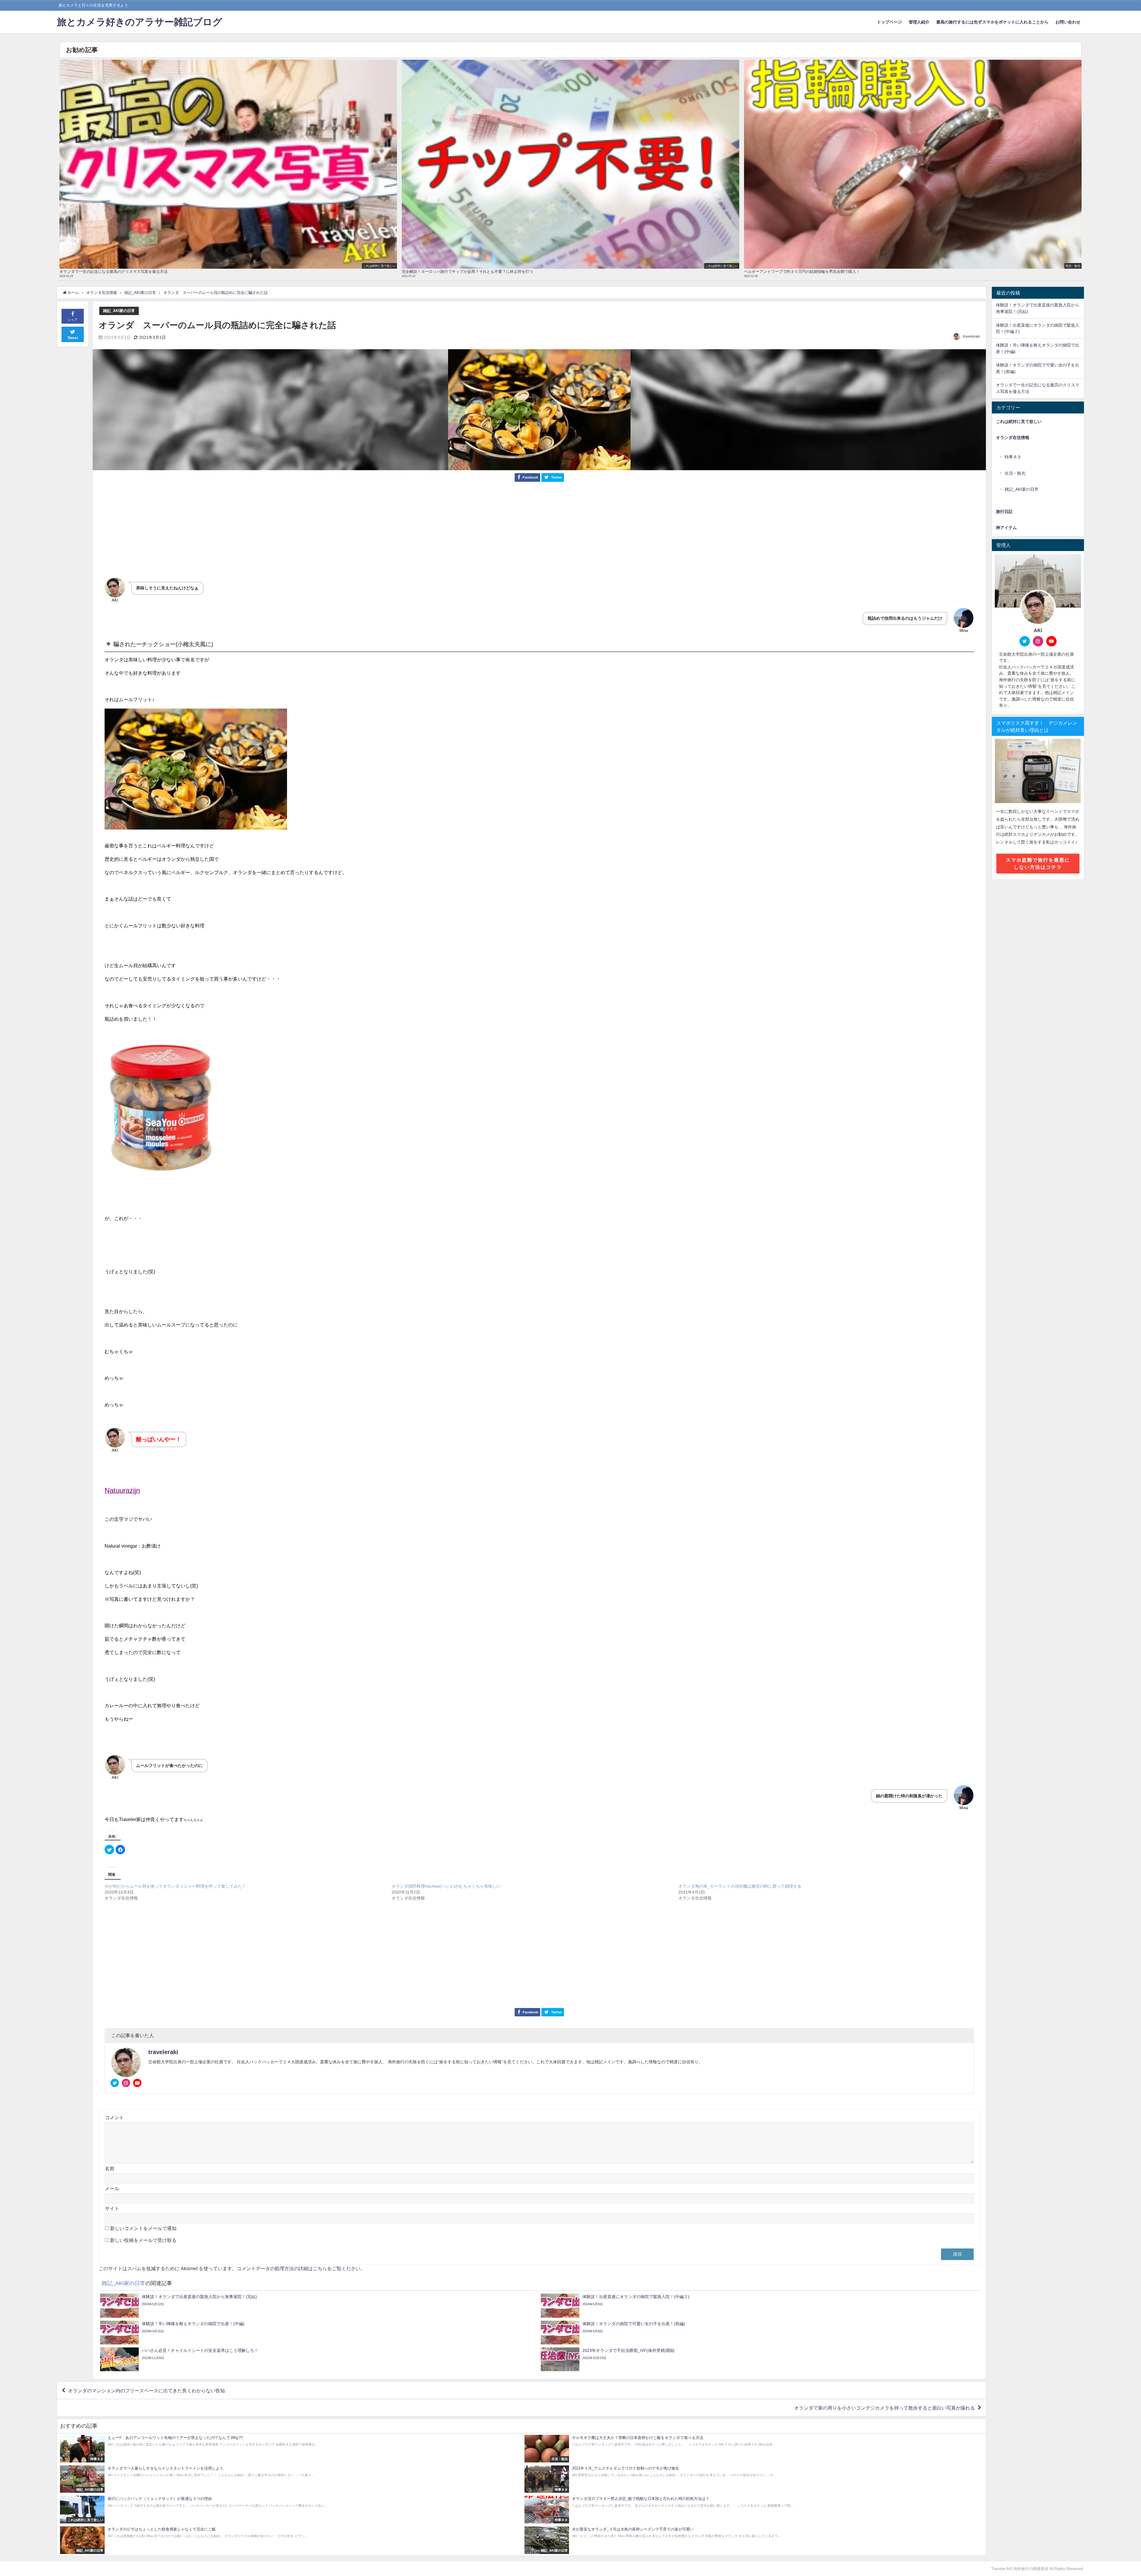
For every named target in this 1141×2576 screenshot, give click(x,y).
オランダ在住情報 (1013, 438)
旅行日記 (1004, 512)
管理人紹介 (919, 22)
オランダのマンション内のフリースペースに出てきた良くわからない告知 (146, 2391)
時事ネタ (1013, 457)
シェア (73, 320)
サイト (112, 2208)
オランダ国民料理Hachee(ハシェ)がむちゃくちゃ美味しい (446, 1886)
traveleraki (971, 336)
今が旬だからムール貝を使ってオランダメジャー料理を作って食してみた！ (175, 1886)
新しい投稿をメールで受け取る (143, 2240)
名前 (110, 2169)
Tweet (73, 338)
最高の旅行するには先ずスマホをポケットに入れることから (992, 22)
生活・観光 (1015, 473)
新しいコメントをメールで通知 (143, 2228)
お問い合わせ (1068, 22)
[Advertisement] (539, 533)
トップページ (889, 22)
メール (112, 2188)
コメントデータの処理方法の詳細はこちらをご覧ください (299, 2268)
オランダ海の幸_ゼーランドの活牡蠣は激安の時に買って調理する (740, 1886)
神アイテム (1006, 528)
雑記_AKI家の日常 (119, 311)
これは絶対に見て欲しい (1019, 421)
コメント (114, 2117)
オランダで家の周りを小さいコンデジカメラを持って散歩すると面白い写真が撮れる (885, 2408)
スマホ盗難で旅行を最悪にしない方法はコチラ (1038, 863)
